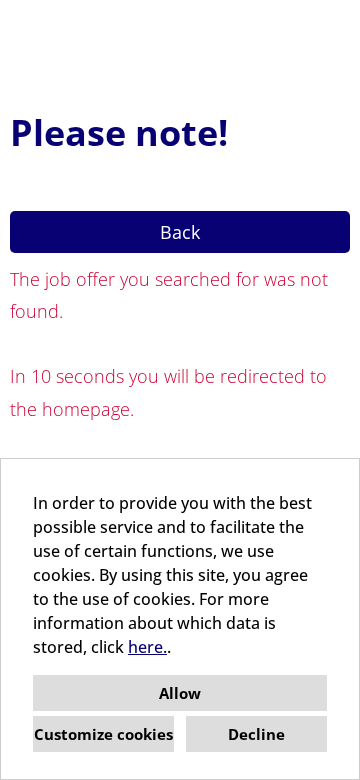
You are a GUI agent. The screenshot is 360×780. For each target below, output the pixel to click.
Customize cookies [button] (103, 734)
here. (147, 647)
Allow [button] (180, 693)
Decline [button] (256, 734)
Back (180, 232)
